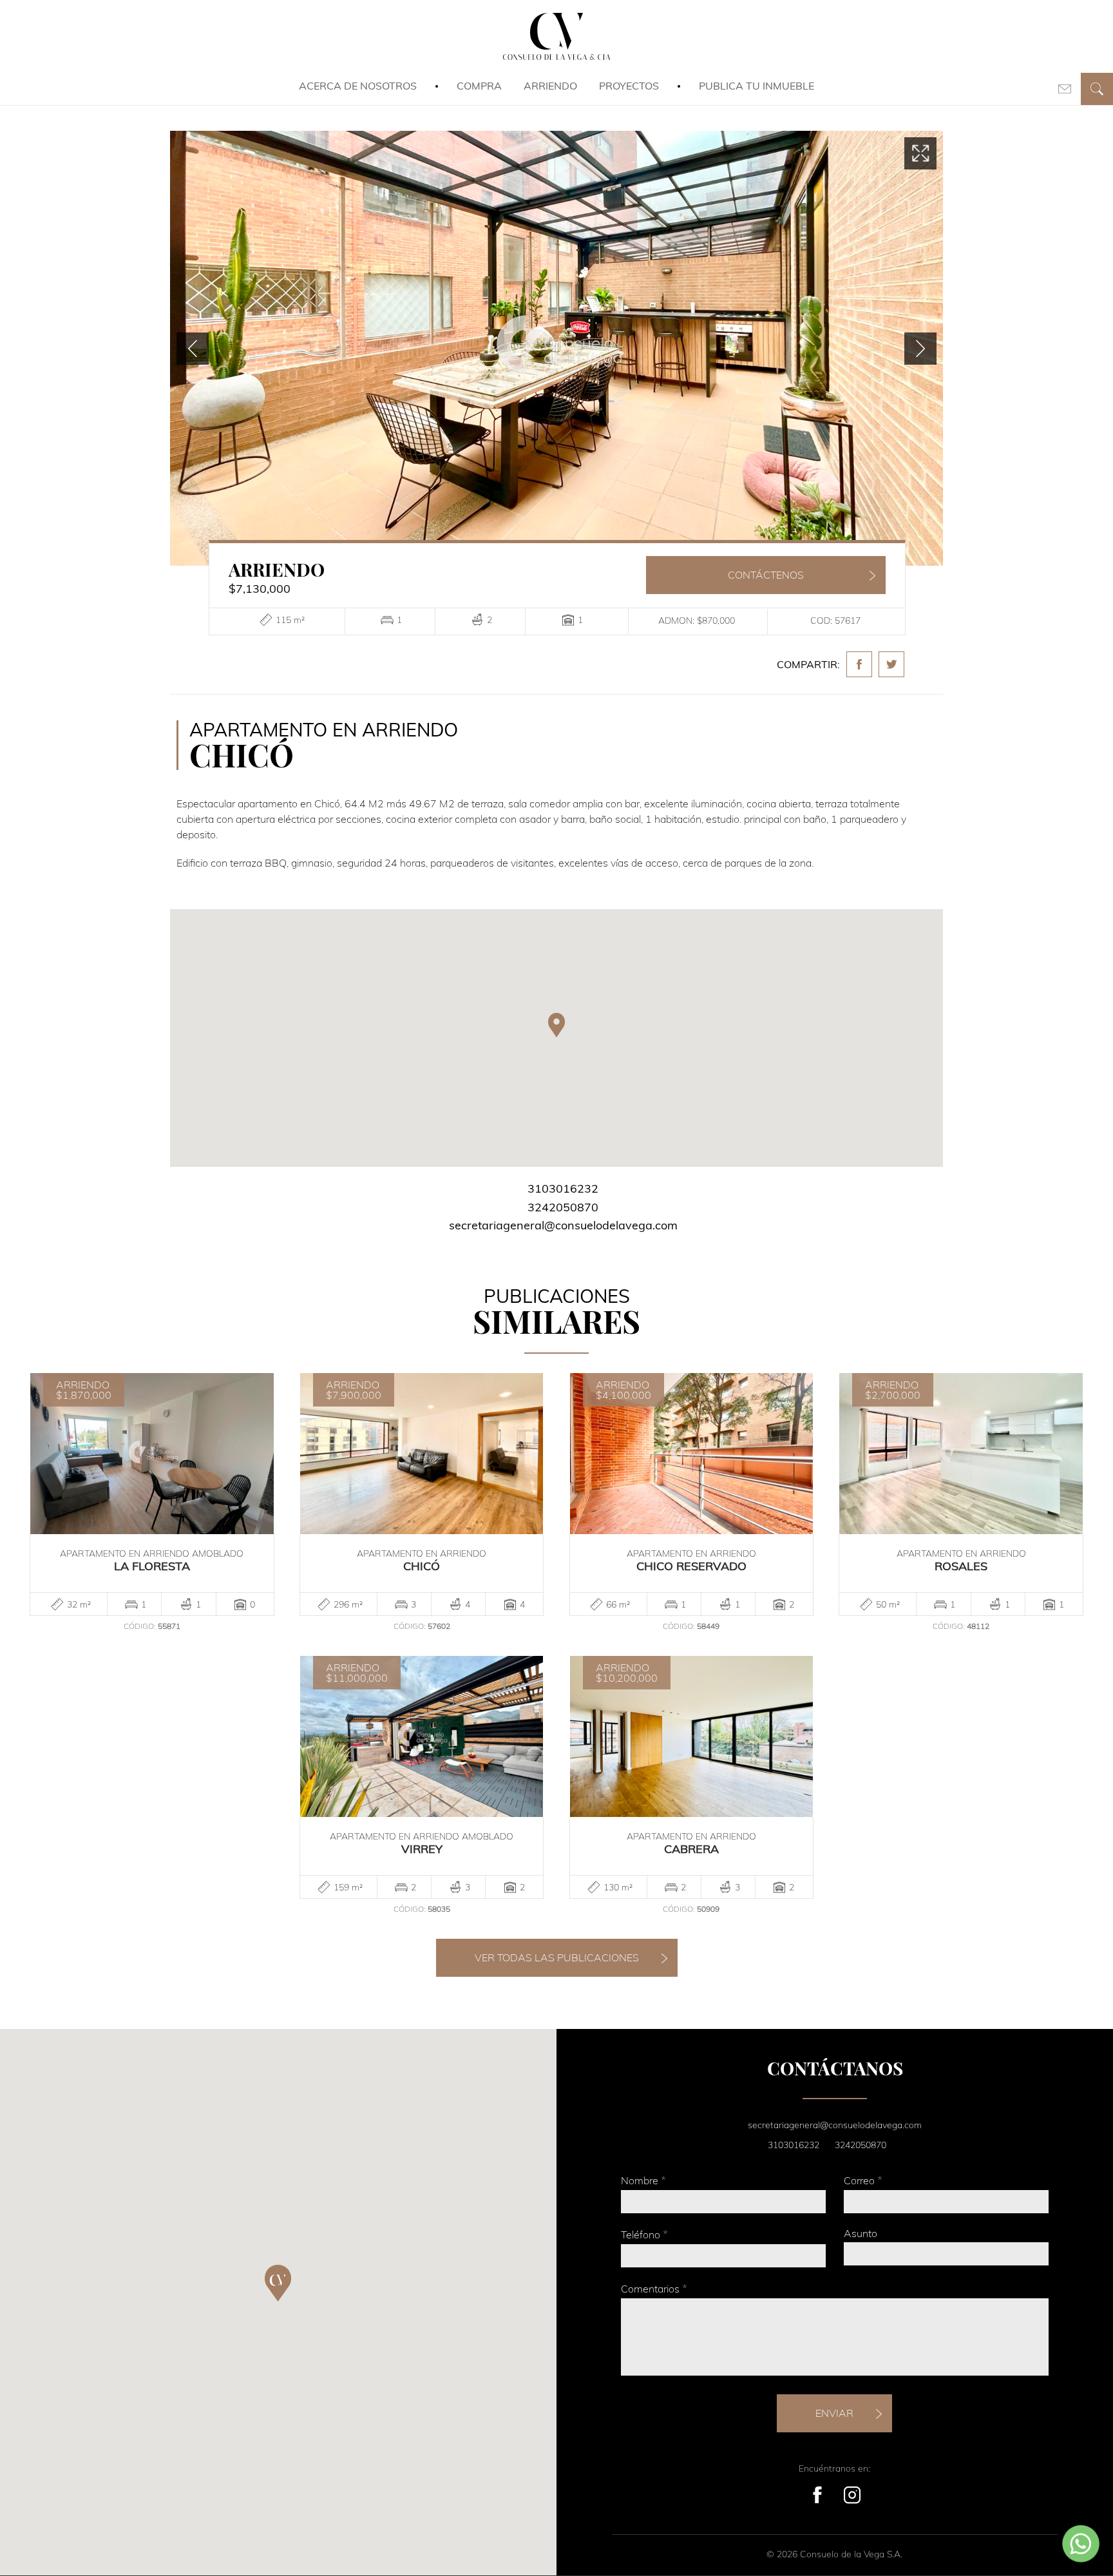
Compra (479, 86)
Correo (863, 2180)
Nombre (643, 2180)
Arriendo (550, 86)
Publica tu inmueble (756, 86)
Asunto (861, 2233)
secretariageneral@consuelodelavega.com (563, 1225)
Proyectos (629, 86)
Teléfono (644, 2234)
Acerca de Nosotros (358, 86)
